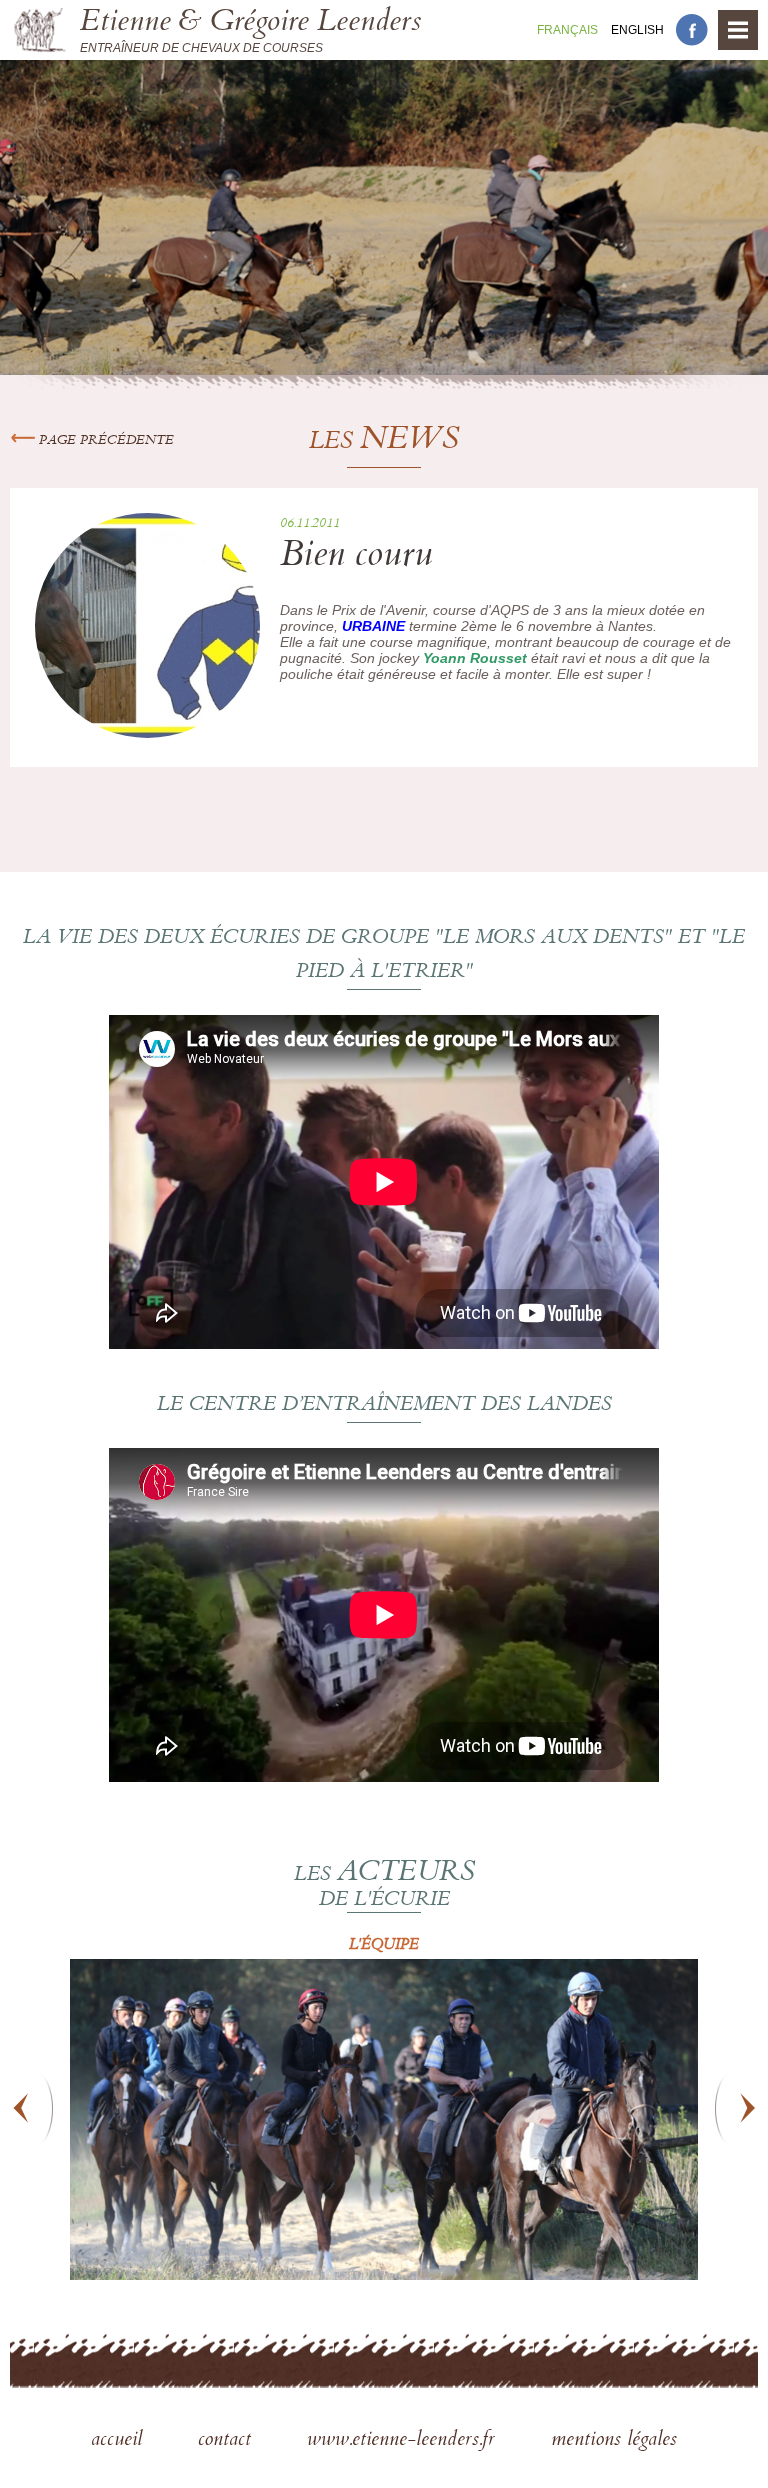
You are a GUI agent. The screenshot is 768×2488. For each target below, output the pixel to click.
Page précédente (104, 441)
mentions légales (614, 2441)
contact (227, 2441)
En (637, 30)
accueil (119, 2441)
